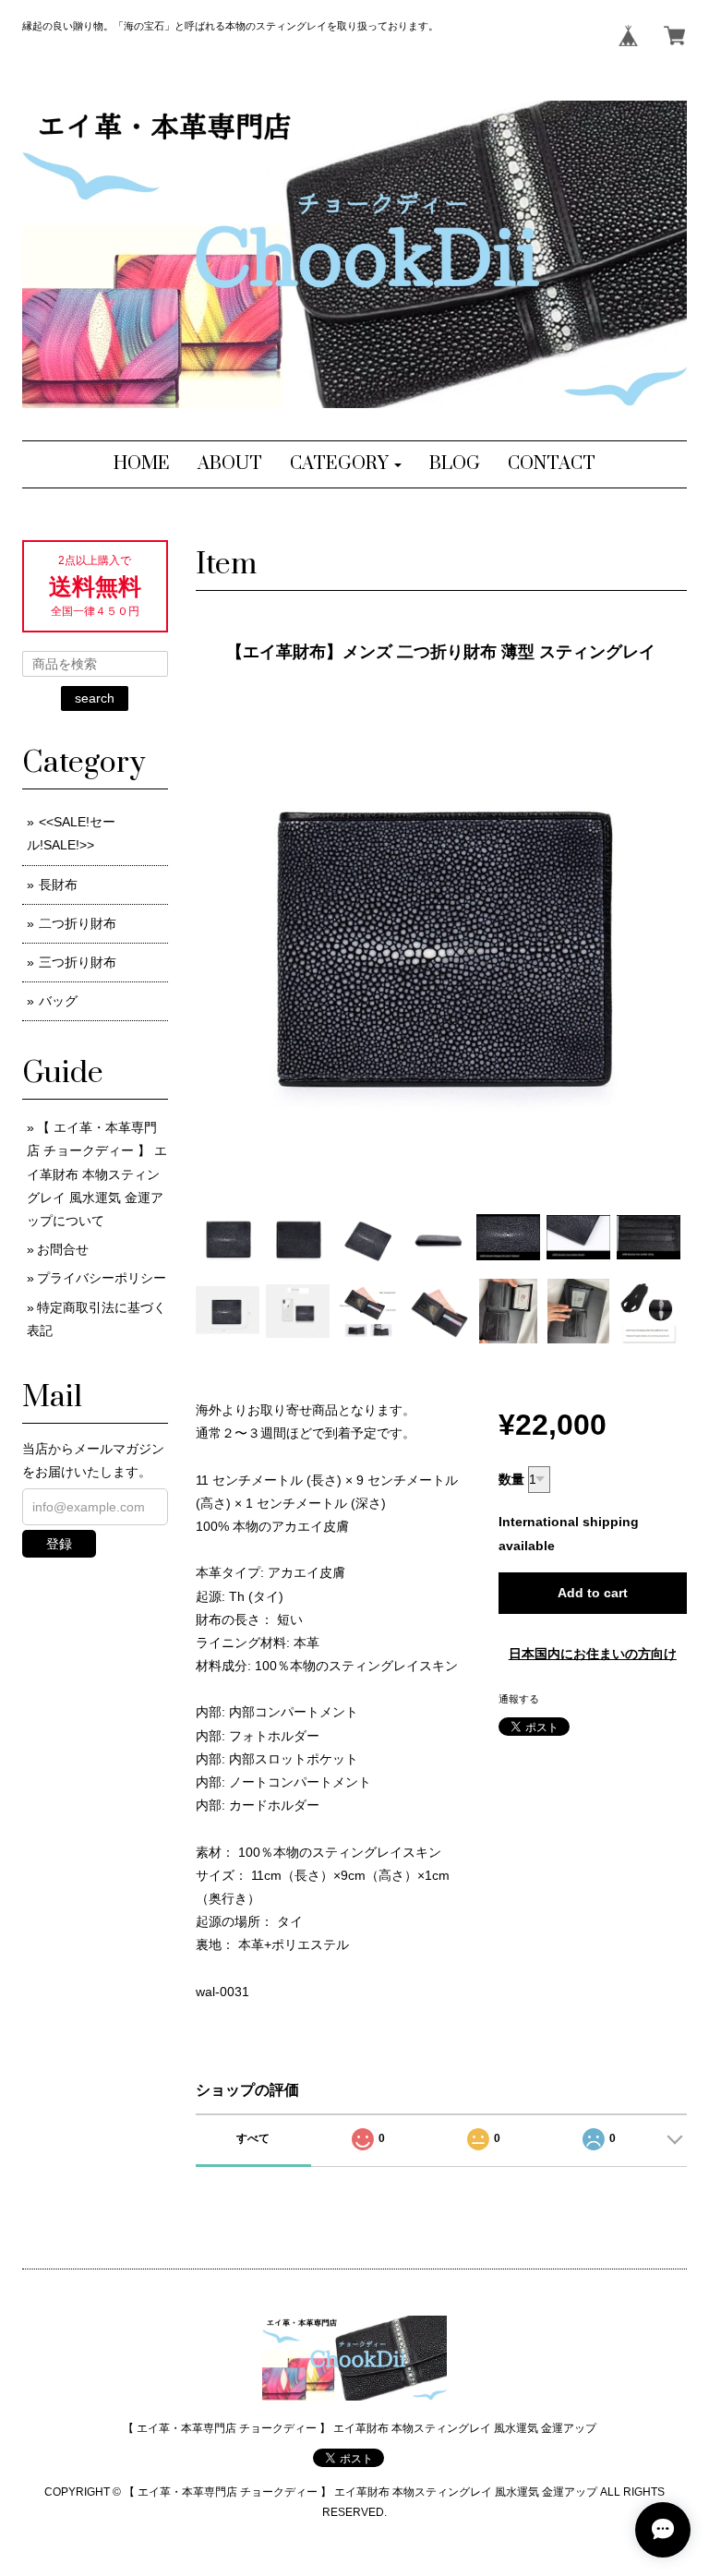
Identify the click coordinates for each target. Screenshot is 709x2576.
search (95, 698)
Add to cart (593, 1593)
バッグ (58, 1001)
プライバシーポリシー (102, 1278)
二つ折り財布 (78, 923)
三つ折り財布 (78, 962)
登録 (59, 1544)
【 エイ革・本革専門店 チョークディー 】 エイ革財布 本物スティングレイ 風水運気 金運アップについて (97, 1174)
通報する (519, 1699)
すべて (253, 2138)
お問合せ (63, 1249)
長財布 (58, 885)
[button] (346, 464)
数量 (511, 1479)
